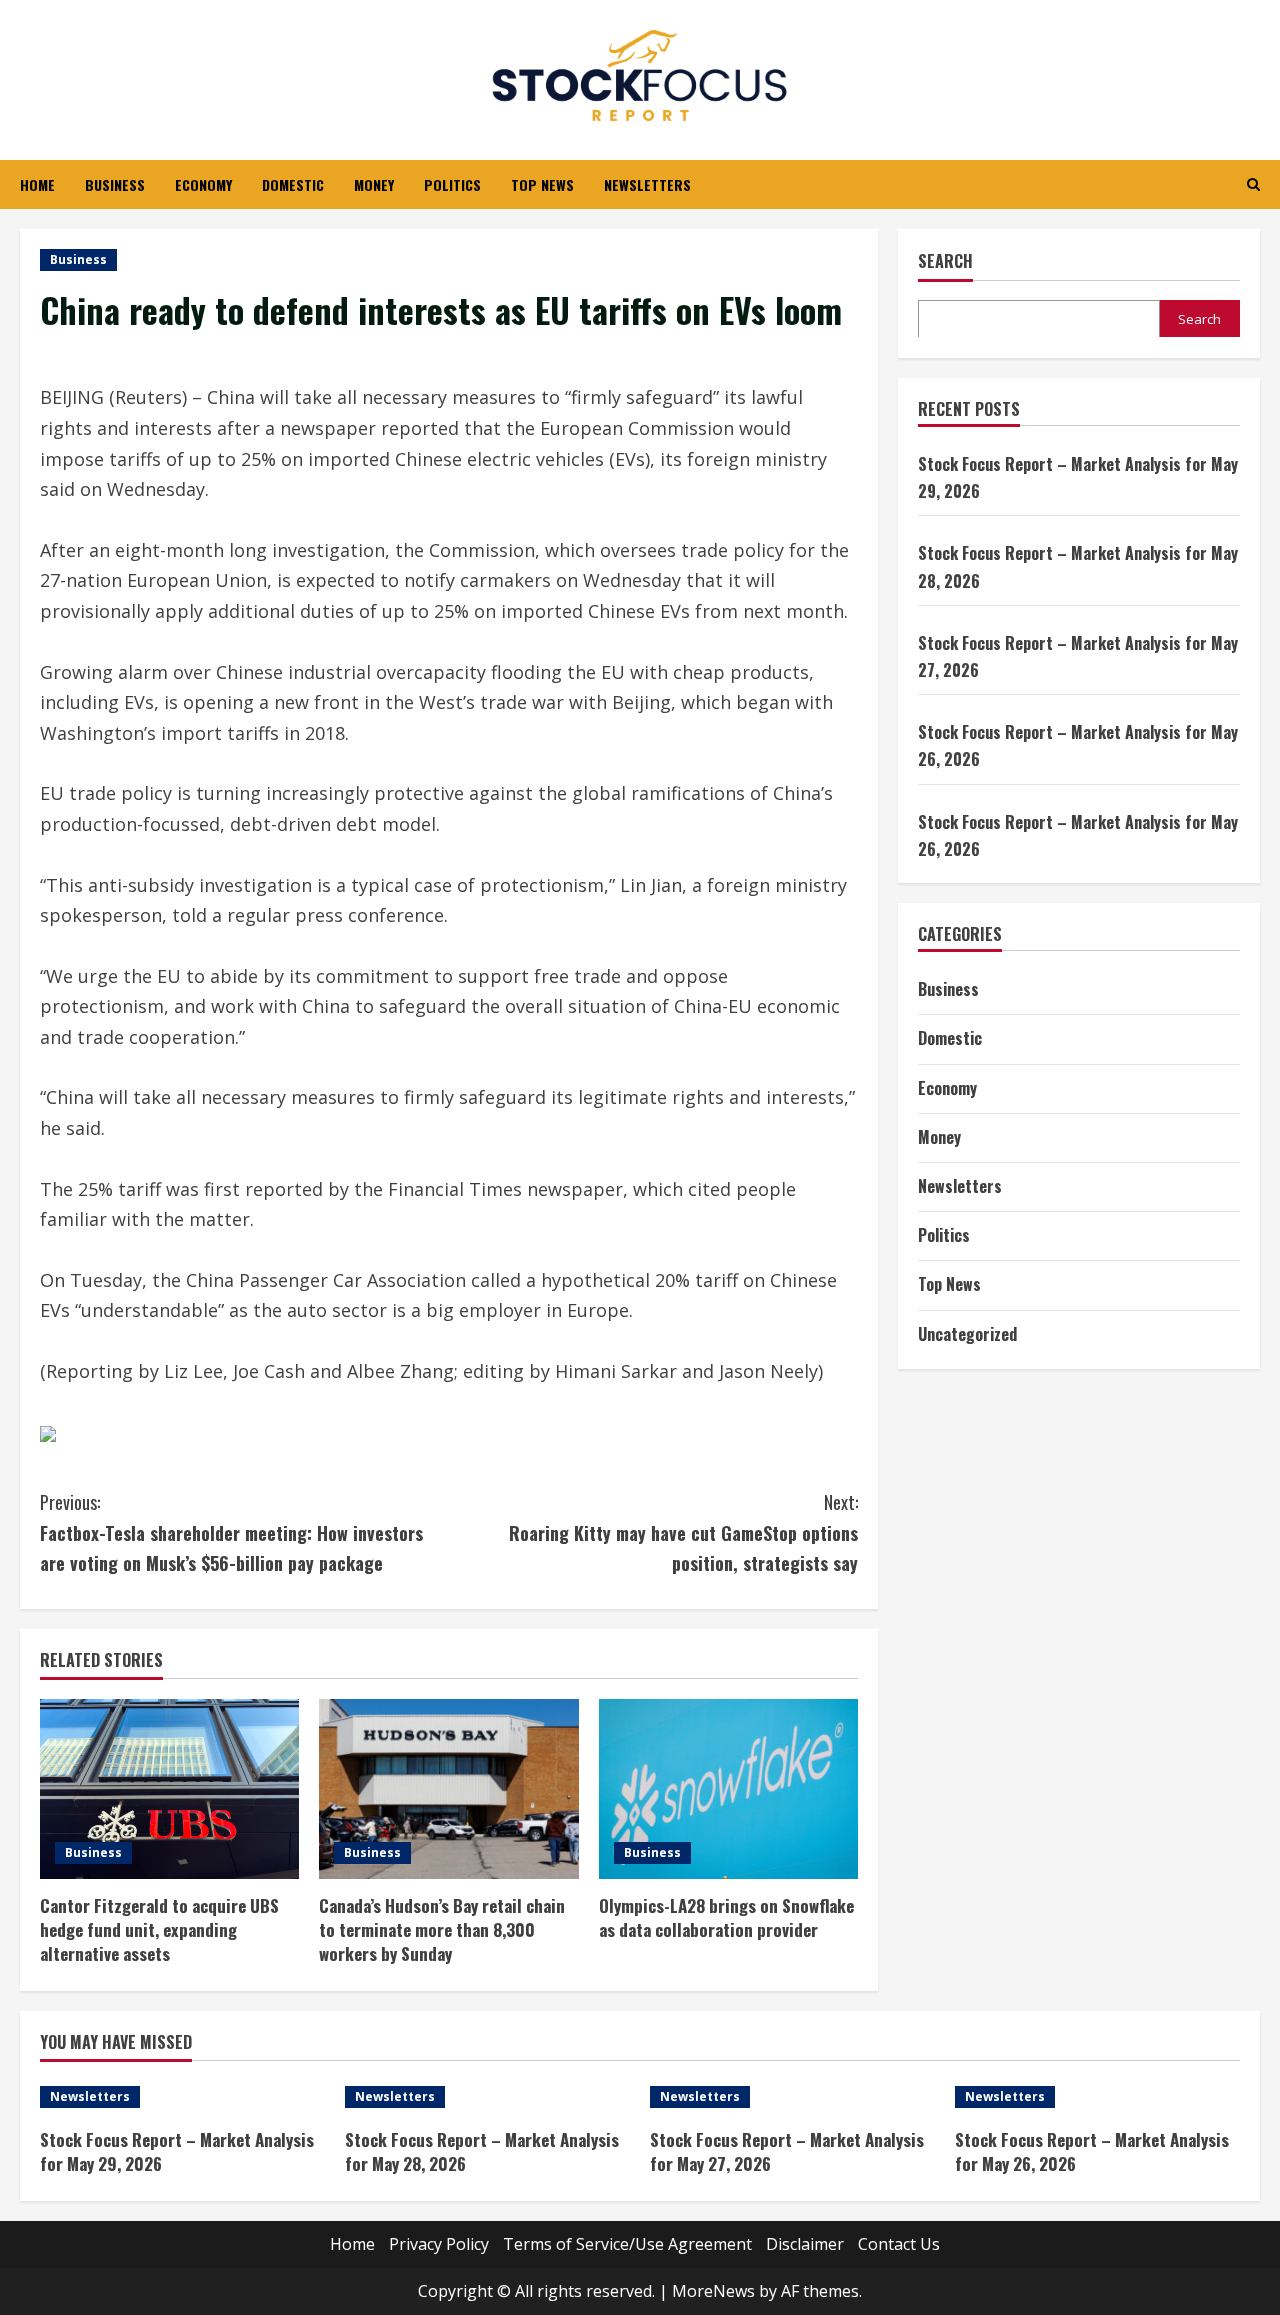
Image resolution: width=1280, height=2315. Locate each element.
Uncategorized (967, 1333)
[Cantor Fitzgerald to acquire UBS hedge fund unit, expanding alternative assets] (169, 1789)
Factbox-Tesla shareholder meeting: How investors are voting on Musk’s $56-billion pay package (231, 1532)
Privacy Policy (439, 2244)
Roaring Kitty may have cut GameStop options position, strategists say (683, 1532)
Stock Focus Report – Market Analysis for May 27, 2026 (787, 2151)
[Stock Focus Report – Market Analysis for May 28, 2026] (487, 2097)
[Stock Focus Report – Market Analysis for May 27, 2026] (792, 2097)
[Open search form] (1253, 184)
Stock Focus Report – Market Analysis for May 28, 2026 (482, 2151)
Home (37, 184)
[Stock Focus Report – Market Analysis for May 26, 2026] (1097, 2097)
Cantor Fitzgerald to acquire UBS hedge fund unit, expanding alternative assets (159, 1929)
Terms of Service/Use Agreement (627, 2244)
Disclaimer (805, 2244)
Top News (542, 184)
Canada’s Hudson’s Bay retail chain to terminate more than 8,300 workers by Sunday (442, 1929)
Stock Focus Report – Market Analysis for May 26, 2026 (1092, 2151)
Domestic (293, 184)
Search (945, 261)
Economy (203, 184)
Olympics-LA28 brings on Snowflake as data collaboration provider (726, 1917)
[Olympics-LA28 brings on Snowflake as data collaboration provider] (728, 1789)
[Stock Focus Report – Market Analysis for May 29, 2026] (182, 2097)
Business (115, 184)
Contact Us (899, 2244)
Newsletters (647, 184)
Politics (452, 184)
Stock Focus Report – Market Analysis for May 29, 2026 (177, 2151)
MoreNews (713, 2291)
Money (374, 184)
